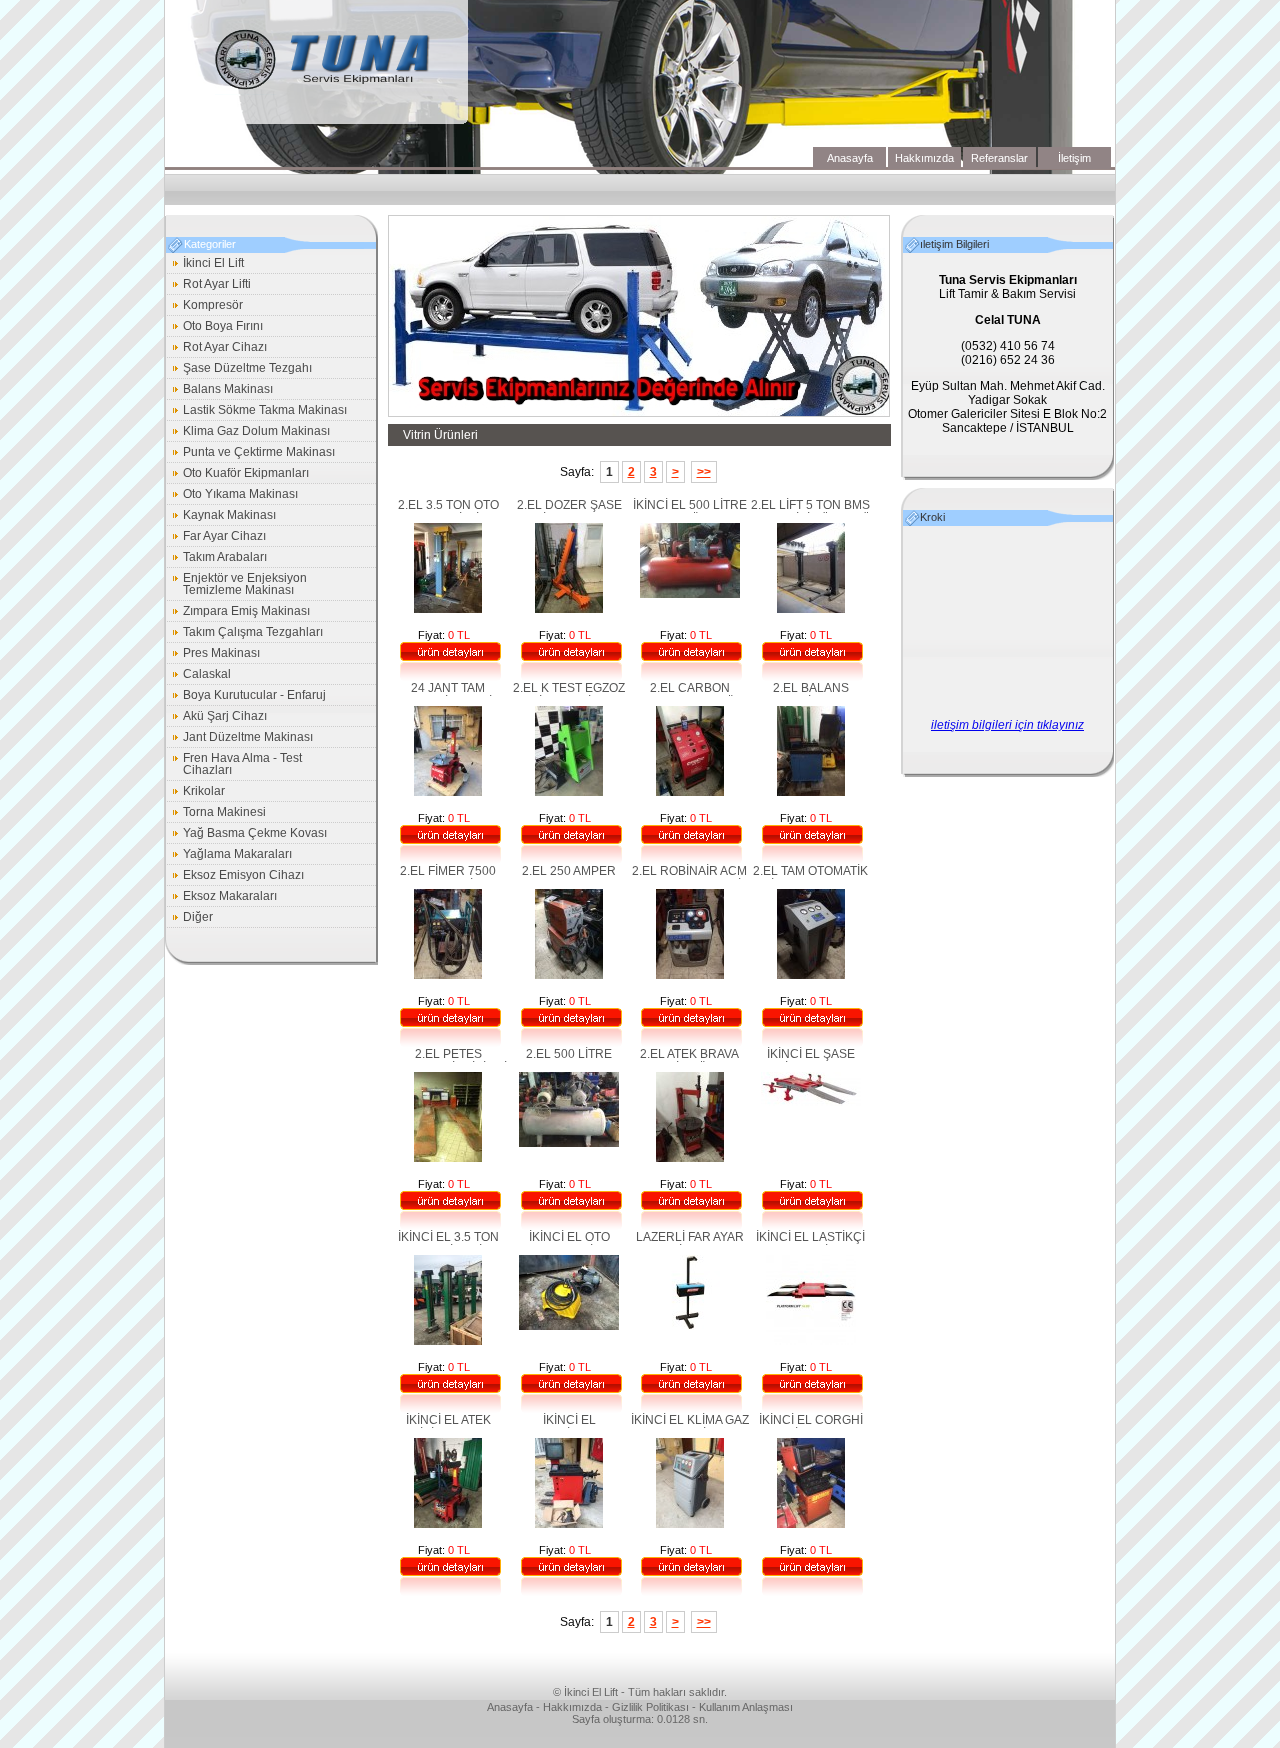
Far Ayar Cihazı (217, 537)
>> (704, 472)
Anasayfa (850, 158)
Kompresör (205, 306)
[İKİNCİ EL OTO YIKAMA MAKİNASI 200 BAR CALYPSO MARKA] (569, 1326)
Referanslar (999, 158)
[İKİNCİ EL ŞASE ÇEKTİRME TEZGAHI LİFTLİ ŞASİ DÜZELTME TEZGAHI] (811, 1102)
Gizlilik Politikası (650, 1707)
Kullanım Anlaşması (746, 1707)
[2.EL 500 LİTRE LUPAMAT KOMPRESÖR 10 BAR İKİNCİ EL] (569, 1143)
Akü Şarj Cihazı (217, 717)
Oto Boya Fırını (215, 327)
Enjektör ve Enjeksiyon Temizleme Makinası (237, 584)
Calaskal (199, 675)
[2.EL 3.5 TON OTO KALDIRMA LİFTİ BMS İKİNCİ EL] (448, 609)
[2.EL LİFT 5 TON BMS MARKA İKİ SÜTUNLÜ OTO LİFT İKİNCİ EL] (811, 609)
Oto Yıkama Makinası (233, 495)
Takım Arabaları (217, 558)
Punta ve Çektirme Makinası (251, 453)
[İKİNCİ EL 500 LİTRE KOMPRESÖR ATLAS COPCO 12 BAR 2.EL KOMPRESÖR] (690, 594)
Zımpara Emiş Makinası (239, 612)
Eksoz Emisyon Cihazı (236, 876)
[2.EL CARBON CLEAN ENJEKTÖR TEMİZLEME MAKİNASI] (690, 792)
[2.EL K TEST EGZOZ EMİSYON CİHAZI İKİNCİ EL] (569, 792)
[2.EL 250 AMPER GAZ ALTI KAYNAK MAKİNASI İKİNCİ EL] (569, 975)
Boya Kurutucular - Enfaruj (247, 696)
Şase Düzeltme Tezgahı (240, 369)
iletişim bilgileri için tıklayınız (1007, 725)
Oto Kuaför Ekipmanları (238, 474)
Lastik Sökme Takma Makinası (257, 411)
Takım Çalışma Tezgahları (245, 633)
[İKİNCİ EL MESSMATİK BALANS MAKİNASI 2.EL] (569, 1524)
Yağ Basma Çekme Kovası (247, 834)
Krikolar (196, 792)
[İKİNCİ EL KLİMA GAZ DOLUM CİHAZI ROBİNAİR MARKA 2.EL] (690, 1524)
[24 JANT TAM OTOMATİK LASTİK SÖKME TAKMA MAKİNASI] (448, 792)
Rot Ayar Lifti (209, 285)
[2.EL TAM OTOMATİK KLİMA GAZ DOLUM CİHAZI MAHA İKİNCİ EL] (811, 975)
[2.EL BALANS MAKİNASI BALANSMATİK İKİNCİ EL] (811, 792)
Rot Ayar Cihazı (217, 348)
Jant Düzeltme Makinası (240, 738)
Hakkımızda (924, 158)
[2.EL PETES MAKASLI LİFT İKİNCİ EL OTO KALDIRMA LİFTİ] (448, 1158)
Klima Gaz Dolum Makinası (249, 432)
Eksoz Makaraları (222, 897)
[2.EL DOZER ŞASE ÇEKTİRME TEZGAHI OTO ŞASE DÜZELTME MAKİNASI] (569, 609)
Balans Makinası (220, 390)
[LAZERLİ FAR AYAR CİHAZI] (690, 1326)
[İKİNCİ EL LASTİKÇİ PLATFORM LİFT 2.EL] (811, 1341)
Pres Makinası (214, 654)
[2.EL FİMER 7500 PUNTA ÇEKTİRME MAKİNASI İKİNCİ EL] (448, 975)
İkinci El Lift (206, 264)
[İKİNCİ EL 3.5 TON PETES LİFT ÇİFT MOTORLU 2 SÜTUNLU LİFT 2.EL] (448, 1341)
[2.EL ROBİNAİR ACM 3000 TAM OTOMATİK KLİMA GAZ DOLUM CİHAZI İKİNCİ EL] (690, 975)
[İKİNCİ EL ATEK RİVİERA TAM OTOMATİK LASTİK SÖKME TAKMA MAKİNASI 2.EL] (448, 1524)
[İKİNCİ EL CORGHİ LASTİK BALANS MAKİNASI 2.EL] (811, 1524)
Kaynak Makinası (222, 516)
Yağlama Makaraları (230, 855)
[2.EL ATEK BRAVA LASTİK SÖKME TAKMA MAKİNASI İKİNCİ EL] (690, 1158)
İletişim (1074, 158)
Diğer (190, 918)
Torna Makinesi (217, 813)
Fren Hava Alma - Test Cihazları (235, 764)
